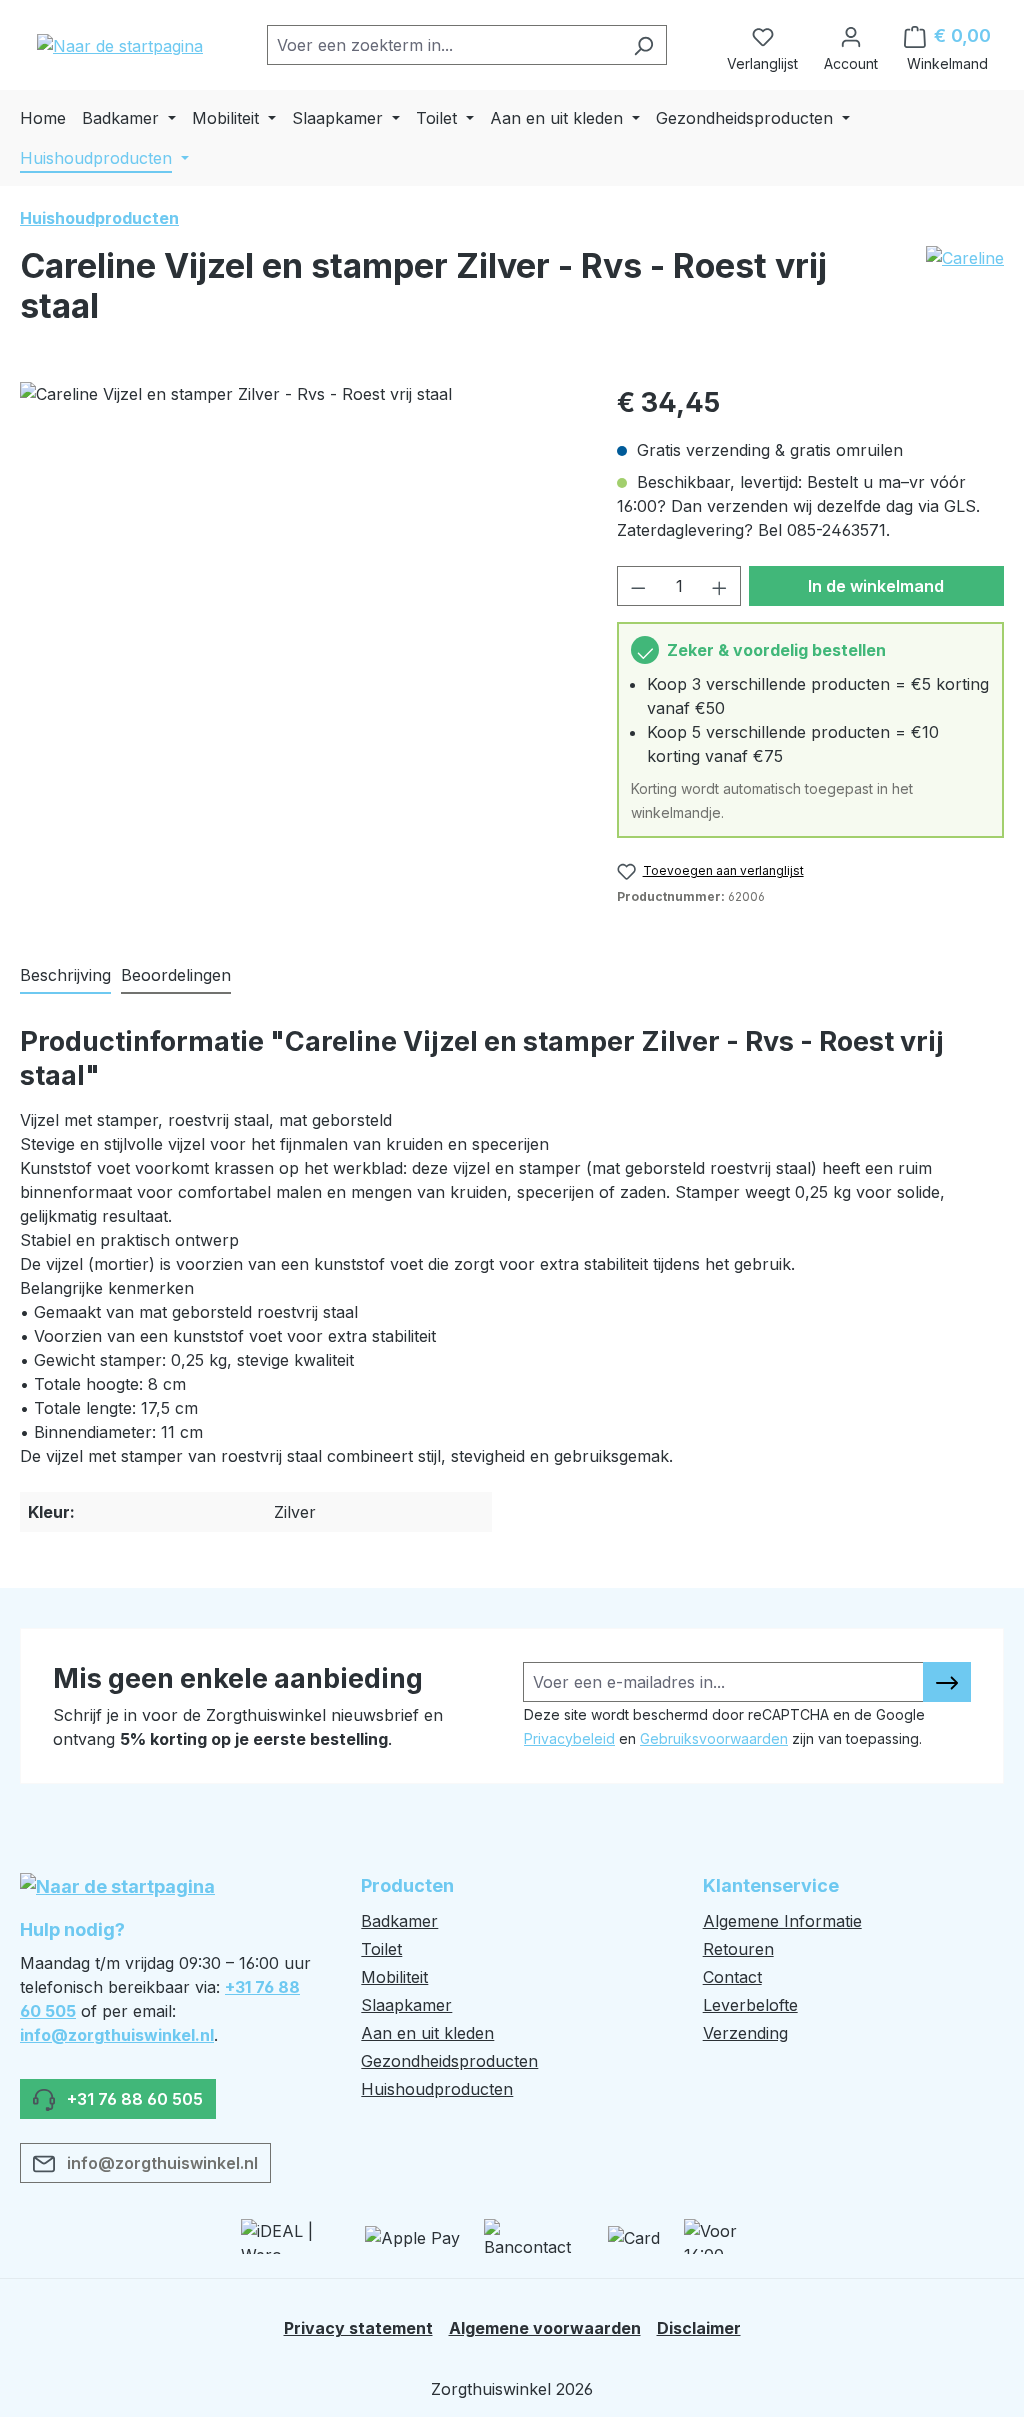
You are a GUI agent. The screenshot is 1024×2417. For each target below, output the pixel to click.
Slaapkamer (406, 2005)
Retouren (738, 1949)
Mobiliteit (394, 1977)
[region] (298, 597)
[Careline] (965, 294)
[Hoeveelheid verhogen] (720, 586)
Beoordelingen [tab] (176, 975)
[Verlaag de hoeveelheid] (638, 586)
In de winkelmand (876, 586)
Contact (732, 1977)
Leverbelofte (750, 2005)
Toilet (381, 1949)
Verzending (745, 2033)
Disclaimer (699, 2328)
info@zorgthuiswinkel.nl (117, 2035)
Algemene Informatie (782, 1921)
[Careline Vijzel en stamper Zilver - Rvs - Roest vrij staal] (298, 597)
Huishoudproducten (437, 2089)
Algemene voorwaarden (545, 2328)
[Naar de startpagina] (120, 45)
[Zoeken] (643, 45)
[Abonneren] (947, 1682)
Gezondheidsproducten (449, 2061)
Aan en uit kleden (427, 2033)
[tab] (65, 976)
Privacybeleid (569, 1738)
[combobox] (444, 45)
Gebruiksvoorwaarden (714, 1738)
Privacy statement (358, 2328)
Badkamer (399, 1921)
